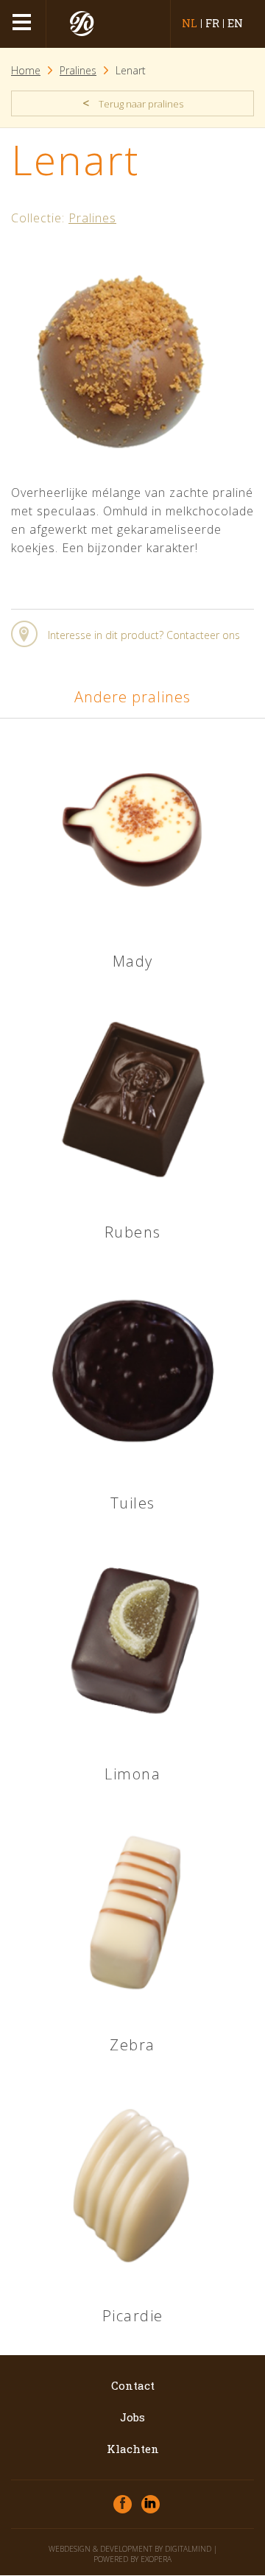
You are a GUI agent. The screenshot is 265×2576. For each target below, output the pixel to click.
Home (26, 70)
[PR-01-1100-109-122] (120, 469)
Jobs (132, 2417)
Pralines (78, 70)
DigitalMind (188, 2549)
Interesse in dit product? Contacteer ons (144, 635)
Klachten (133, 2449)
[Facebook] (123, 2504)
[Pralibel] (82, 24)
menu (24, 24)
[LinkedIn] (151, 2504)
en (235, 24)
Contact (133, 2385)
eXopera (156, 2559)
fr (212, 24)
